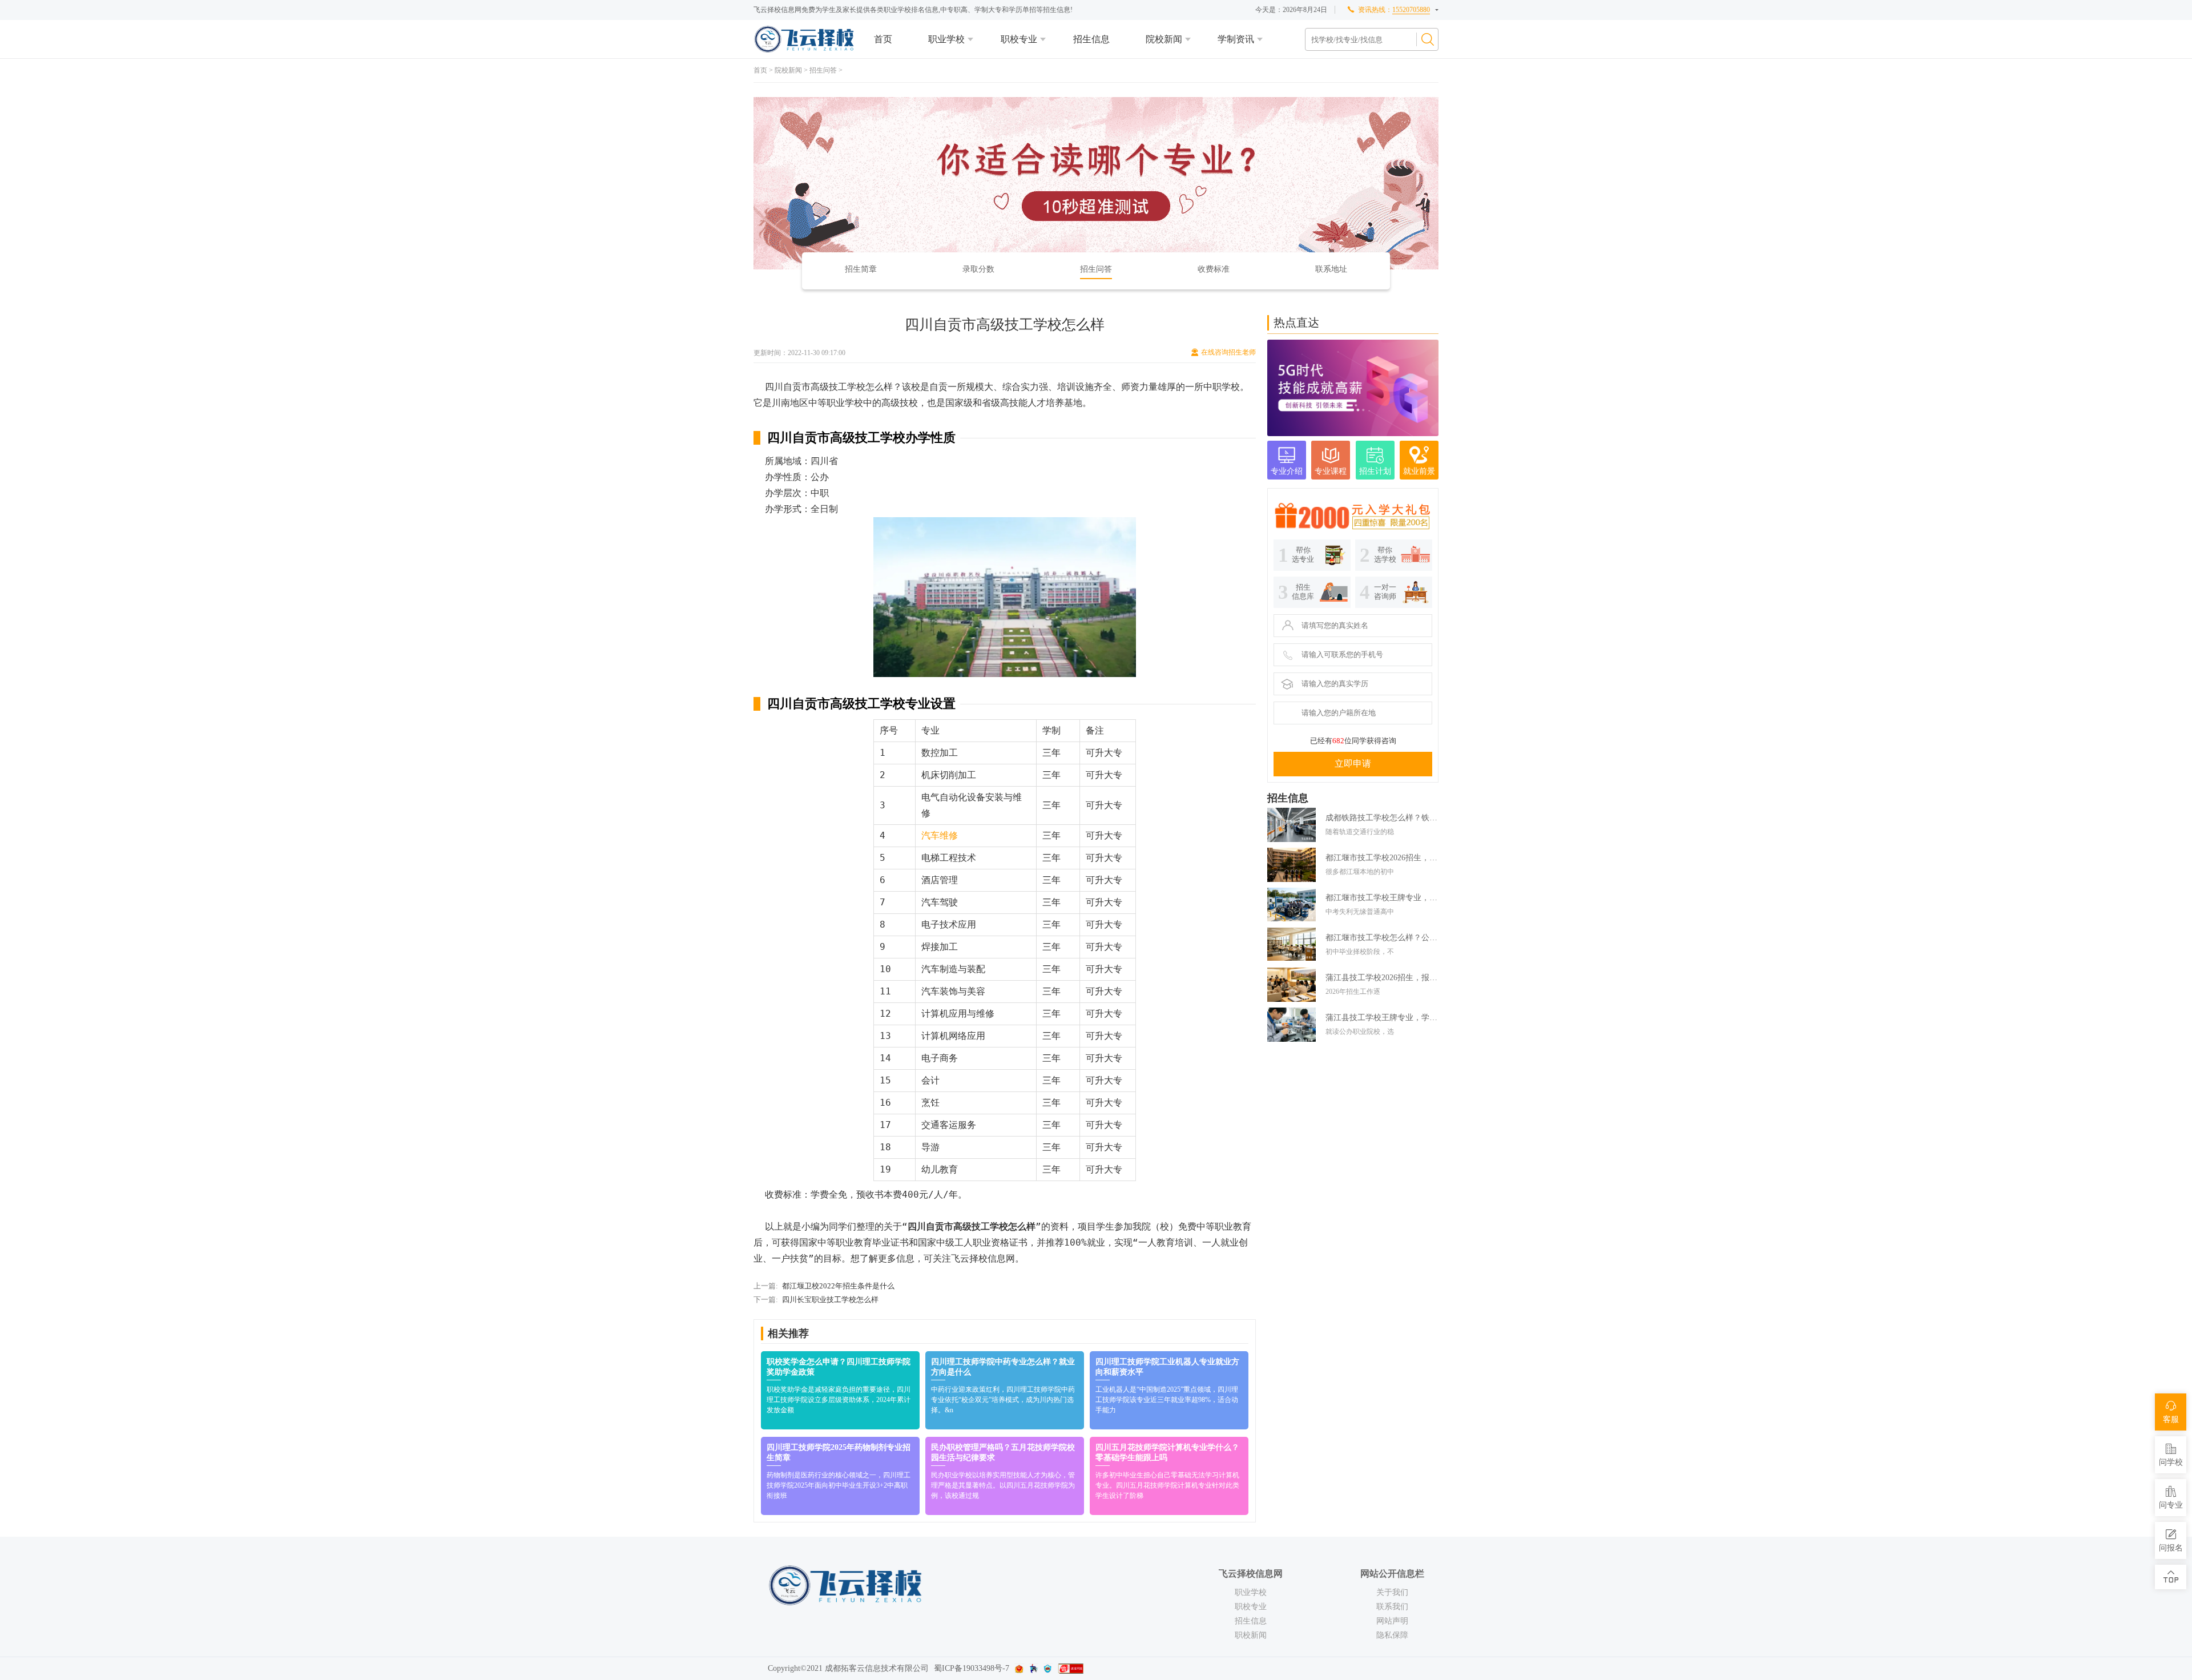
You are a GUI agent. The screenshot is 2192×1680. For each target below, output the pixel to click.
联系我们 (1392, 1607)
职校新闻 (1251, 1635)
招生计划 (1375, 471)
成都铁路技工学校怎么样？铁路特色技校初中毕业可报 (1382, 818)
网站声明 (1392, 1621)
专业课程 (1331, 471)
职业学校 (946, 39)
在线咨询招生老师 (1228, 352)
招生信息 (1091, 39)
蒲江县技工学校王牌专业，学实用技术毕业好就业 (1382, 1018)
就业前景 (1419, 471)
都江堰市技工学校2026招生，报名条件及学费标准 (1382, 858)
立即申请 (1353, 764)
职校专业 (1019, 39)
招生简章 (861, 269)
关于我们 (1392, 1592)
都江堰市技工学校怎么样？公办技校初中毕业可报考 (1382, 938)
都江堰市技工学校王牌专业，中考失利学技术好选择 (1382, 898)
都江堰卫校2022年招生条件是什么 (838, 1286)
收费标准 (1214, 269)
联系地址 (1331, 269)
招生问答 (823, 70)
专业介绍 (1287, 471)
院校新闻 (1164, 39)
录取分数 (978, 269)
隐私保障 (1392, 1635)
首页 (883, 39)
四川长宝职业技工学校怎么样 (830, 1300)
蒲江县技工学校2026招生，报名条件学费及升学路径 (1382, 978)
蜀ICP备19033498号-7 (972, 1668)
